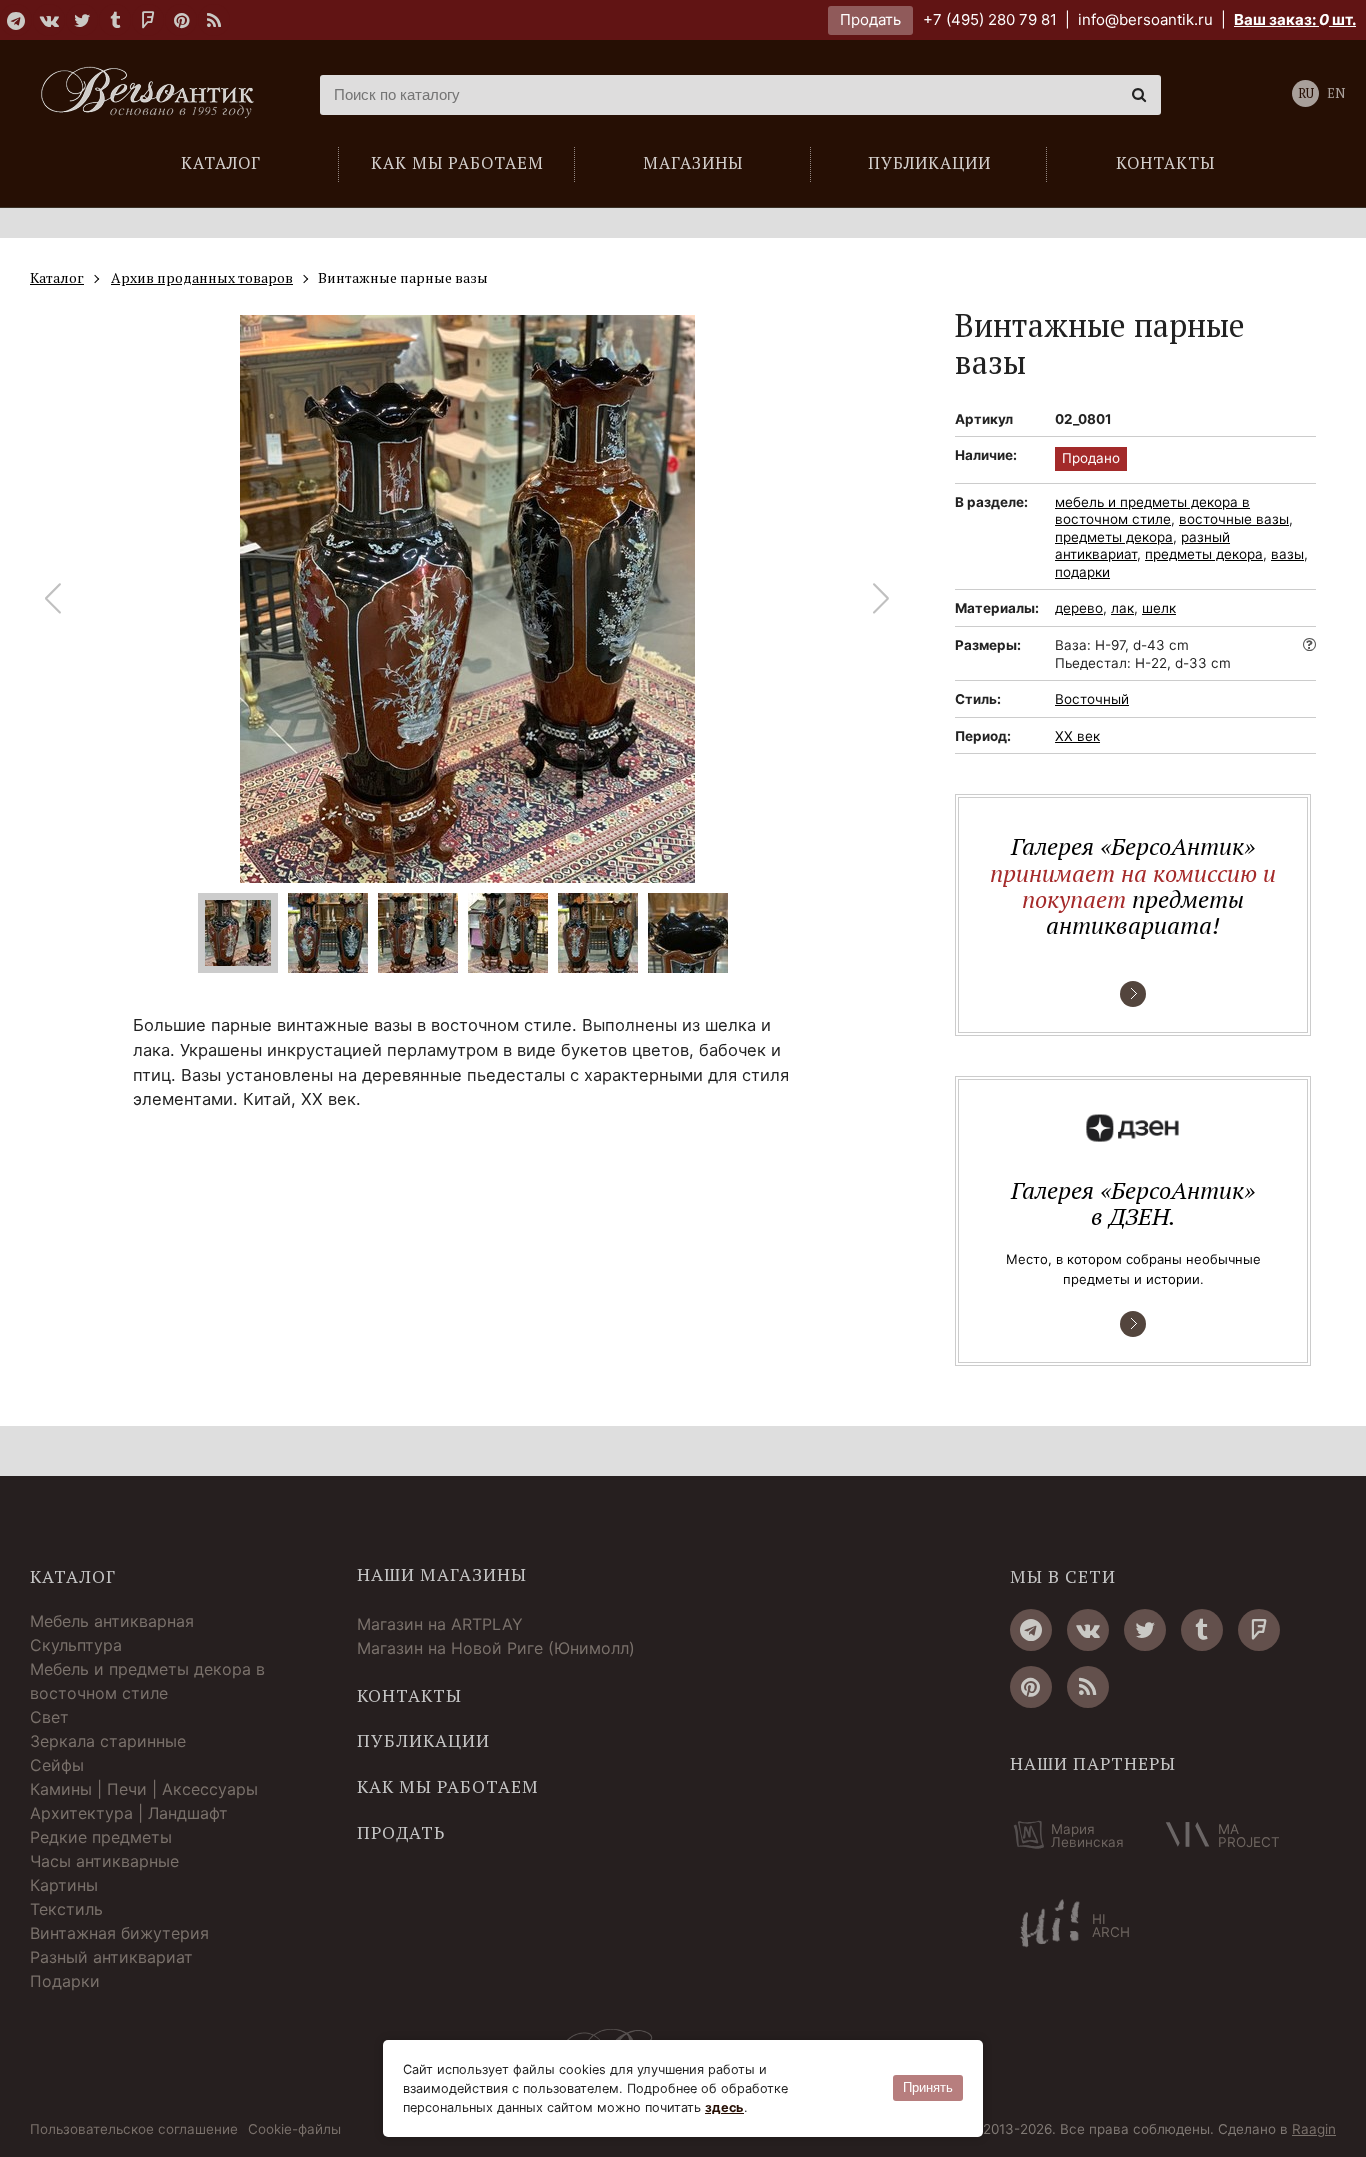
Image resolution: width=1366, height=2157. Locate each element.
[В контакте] (49, 20)
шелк (1159, 608)
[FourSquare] (148, 20)
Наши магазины (442, 1575)
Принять (928, 2087)
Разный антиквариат (111, 1957)
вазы (1287, 554)
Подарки (65, 1981)
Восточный (1092, 699)
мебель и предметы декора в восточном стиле (1152, 511)
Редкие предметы (101, 1837)
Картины (64, 1885)
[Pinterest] (181, 20)
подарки (1082, 572)
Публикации (423, 1741)
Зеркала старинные (108, 1741)
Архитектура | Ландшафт (129, 1813)
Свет (49, 1717)
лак (1122, 608)
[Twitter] (82, 20)
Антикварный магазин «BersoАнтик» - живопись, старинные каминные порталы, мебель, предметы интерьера (155, 95)
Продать (870, 19)
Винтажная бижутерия (119, 1933)
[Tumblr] (115, 20)
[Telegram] (16, 20)
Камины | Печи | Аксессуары (144, 1789)
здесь (724, 2107)
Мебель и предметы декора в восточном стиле (147, 1681)
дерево (1079, 608)
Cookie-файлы (294, 2130)
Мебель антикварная (112, 1621)
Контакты (409, 1696)
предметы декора (1114, 537)
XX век (1077, 736)
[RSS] (214, 20)
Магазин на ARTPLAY (440, 1624)
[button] (881, 599)
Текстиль (66, 1909)
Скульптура (76, 1645)
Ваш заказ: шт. (1295, 19)
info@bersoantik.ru (1145, 19)
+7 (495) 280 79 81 (990, 19)
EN (1336, 93)
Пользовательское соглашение (134, 2130)
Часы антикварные (104, 1861)
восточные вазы (1234, 519)
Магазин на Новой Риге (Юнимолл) (496, 1648)
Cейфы (57, 1765)
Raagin (1314, 2129)
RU (1306, 93)
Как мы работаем (448, 1787)
